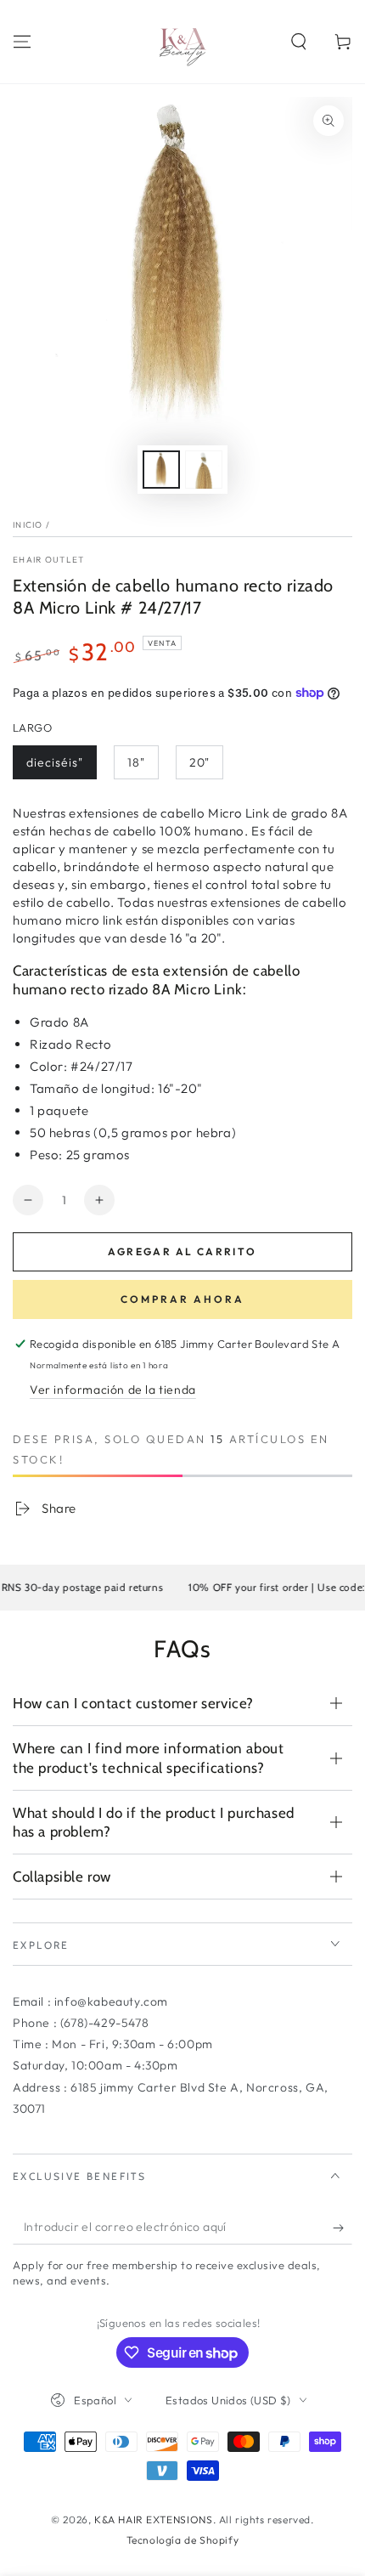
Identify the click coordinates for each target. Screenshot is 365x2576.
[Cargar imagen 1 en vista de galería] (161, 470)
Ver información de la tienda (113, 1390)
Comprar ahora (182, 1299)
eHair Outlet (49, 560)
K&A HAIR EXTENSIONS (153, 2519)
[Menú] (22, 42)
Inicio (28, 525)
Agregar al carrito (182, 1251)
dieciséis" (55, 762)
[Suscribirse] (343, 2228)
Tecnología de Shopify (183, 2540)
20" (199, 762)
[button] (299, 42)
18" (136, 762)
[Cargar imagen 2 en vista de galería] (204, 470)
